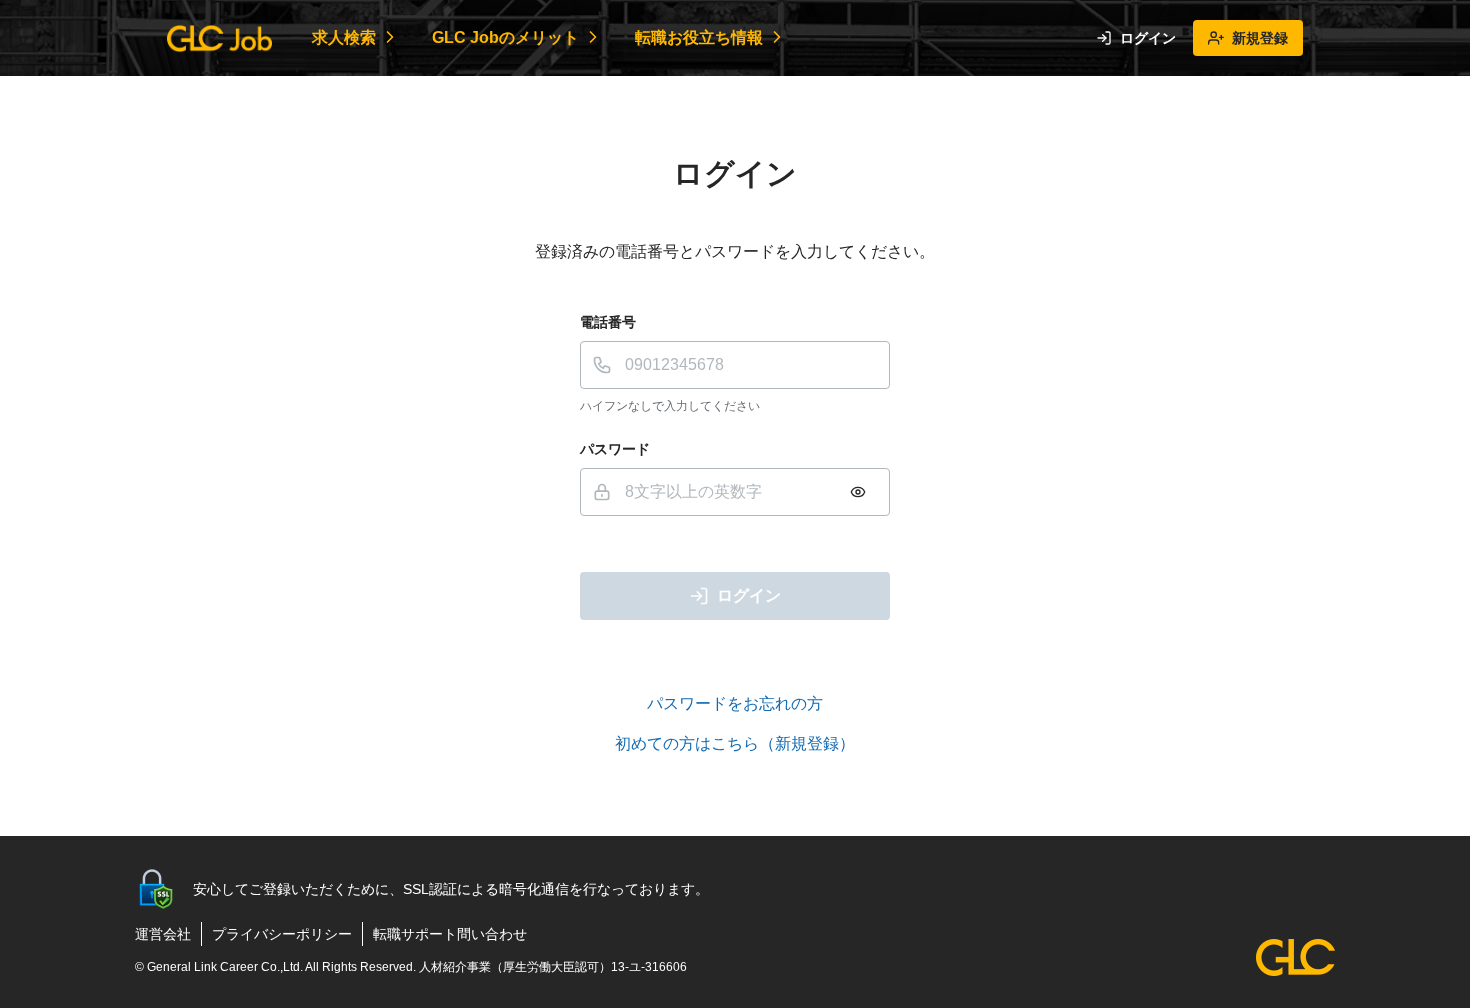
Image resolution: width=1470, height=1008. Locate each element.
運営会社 (163, 934)
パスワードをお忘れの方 (735, 703)
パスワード (615, 449)
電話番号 (608, 322)
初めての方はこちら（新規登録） (735, 743)
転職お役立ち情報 (699, 37)
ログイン (1148, 38)
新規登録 (1260, 38)
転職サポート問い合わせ (450, 934)
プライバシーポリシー (282, 934)
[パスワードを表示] (858, 492)
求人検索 (344, 37)
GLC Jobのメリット (505, 37)
